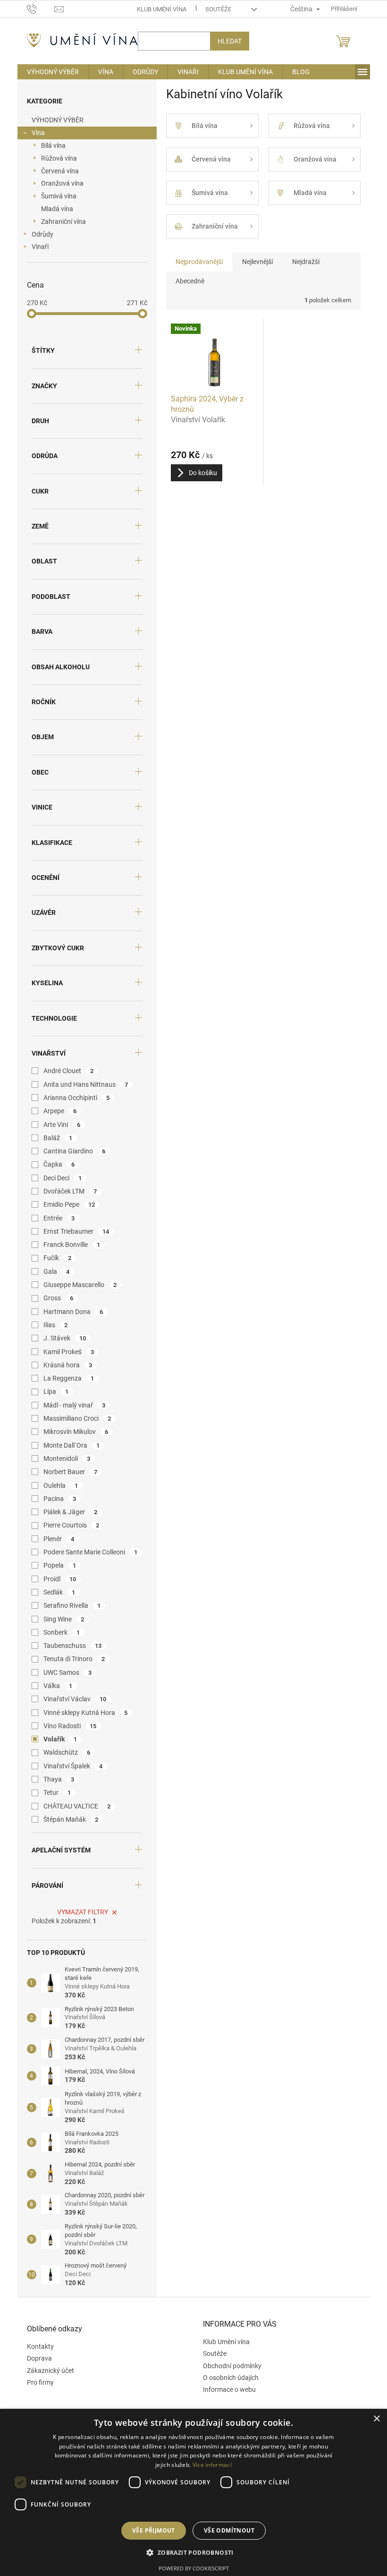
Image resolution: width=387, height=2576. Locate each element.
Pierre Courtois (72, 1525)
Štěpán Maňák (71, 1819)
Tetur (57, 1792)
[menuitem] (53, 72)
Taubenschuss (73, 1646)
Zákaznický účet (50, 2371)
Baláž (58, 1138)
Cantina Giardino (75, 1151)
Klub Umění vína (162, 9)
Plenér (59, 1539)
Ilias (56, 1325)
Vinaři (40, 247)
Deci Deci (63, 1178)
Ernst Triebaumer (76, 1231)
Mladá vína (57, 209)
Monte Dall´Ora (72, 1445)
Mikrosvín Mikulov (76, 1432)
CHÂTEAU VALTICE (77, 1806)
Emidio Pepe (69, 1204)
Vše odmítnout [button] (229, 2530)
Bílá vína (53, 145)
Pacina (60, 1499)
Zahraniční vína (63, 222)
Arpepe (60, 1111)
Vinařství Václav (75, 1699)
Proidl (60, 1579)
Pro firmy (40, 2382)
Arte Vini (62, 1125)
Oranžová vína (62, 183)
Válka (58, 1686)
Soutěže (218, 9)
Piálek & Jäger (71, 1512)
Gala (57, 1271)
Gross (59, 1298)
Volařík (60, 1739)
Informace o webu (229, 2389)
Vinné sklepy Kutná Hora (86, 1713)
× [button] (376, 2419)
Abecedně (190, 281)
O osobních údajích (231, 2378)
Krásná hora (68, 1365)
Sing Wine (64, 1619)
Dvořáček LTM (70, 1191)
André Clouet (69, 1071)
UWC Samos (68, 1672)
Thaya (59, 1779)
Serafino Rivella (72, 1605)
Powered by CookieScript (194, 2568)
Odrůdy (42, 234)
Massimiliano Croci (77, 1418)
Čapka (59, 1164)
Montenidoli (67, 1459)
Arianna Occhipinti (77, 1098)
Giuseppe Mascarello (80, 1285)
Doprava (39, 2358)
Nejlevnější (257, 262)
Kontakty (40, 2346)
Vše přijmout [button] (154, 2530)
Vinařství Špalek (73, 1766)
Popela (60, 1565)
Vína (38, 133)
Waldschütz (67, 1752)
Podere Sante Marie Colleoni (91, 1552)
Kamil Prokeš (69, 1352)
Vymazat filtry (83, 1912)
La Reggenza (69, 1378)
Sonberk (62, 1632)
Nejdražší (306, 262)
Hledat (230, 41)
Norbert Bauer (71, 1472)
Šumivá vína (59, 196)
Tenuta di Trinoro (74, 1659)
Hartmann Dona (73, 1312)
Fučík (58, 1258)
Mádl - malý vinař (75, 1405)
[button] (193, 2552)
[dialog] (193, 2492)
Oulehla (61, 1485)
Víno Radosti (70, 1726)
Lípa (56, 1391)
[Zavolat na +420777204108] (41, 8)
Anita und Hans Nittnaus (86, 1084)
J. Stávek (65, 1338)
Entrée (59, 1218)
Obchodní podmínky (232, 2366)
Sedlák (59, 1592)
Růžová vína (59, 158)
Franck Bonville (72, 1245)
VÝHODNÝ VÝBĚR (58, 120)
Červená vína (60, 171)
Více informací (212, 2465)
